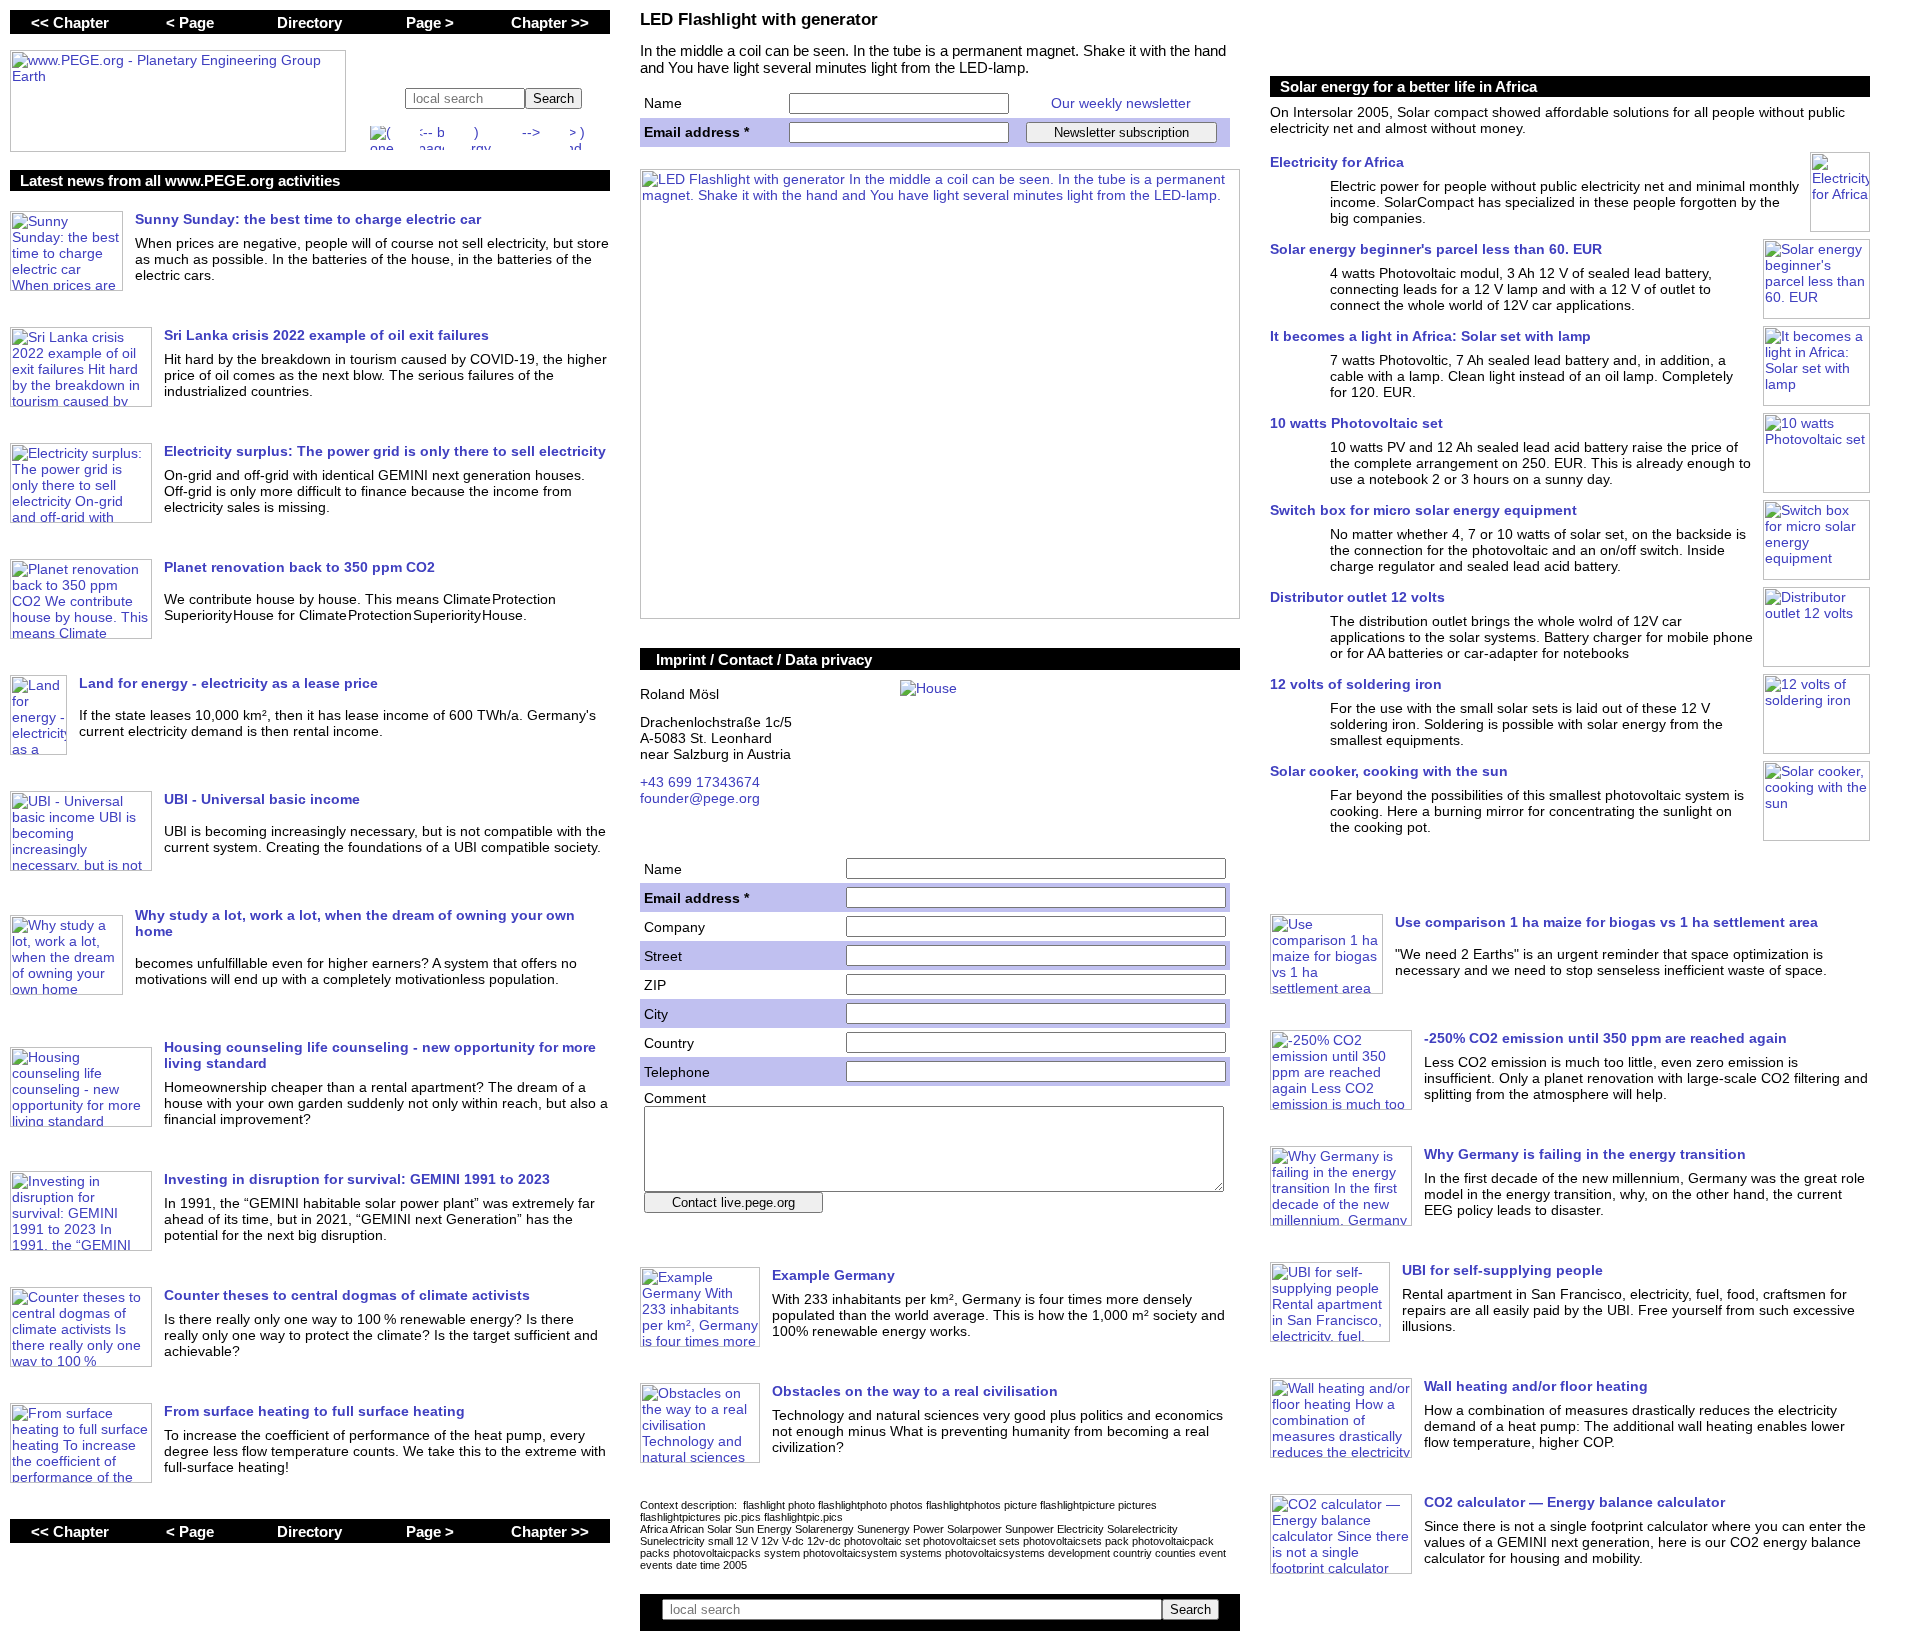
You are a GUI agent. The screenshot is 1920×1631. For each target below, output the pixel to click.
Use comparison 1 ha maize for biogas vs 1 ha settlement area (1606, 922)
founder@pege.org (700, 798)
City (656, 1014)
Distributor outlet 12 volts (1357, 597)
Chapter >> (550, 22)
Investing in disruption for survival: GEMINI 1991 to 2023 (357, 1179)
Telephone (677, 1072)
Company (674, 927)
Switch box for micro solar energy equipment (1423, 510)
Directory (309, 22)
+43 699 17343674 (700, 782)
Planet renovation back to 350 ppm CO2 (299, 567)
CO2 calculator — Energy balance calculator (1574, 1502)
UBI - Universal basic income (262, 799)
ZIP (655, 985)
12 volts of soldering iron (1356, 684)
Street (663, 956)
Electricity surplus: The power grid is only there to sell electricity (385, 451)
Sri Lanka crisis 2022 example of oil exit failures (326, 335)
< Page (190, 22)
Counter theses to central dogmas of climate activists (347, 1295)
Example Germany (833, 1275)
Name (663, 103)
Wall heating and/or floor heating (1536, 1386)
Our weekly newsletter (1121, 103)
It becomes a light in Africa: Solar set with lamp (1430, 336)
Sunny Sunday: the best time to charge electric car (308, 219)
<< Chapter (70, 22)
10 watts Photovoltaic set (1356, 423)
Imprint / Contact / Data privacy (764, 659)
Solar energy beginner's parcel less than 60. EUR (1436, 249)
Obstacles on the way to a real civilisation (915, 1391)
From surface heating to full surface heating (314, 1411)
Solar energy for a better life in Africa (1408, 86)
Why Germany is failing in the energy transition (1585, 1154)
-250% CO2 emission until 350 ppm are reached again (1605, 1038)
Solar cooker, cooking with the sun (1389, 771)
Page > (430, 22)
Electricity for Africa (1337, 162)
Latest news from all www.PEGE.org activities (180, 180)
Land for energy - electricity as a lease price (228, 683)
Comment (675, 1098)
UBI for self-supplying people (1502, 1270)
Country (669, 1043)
